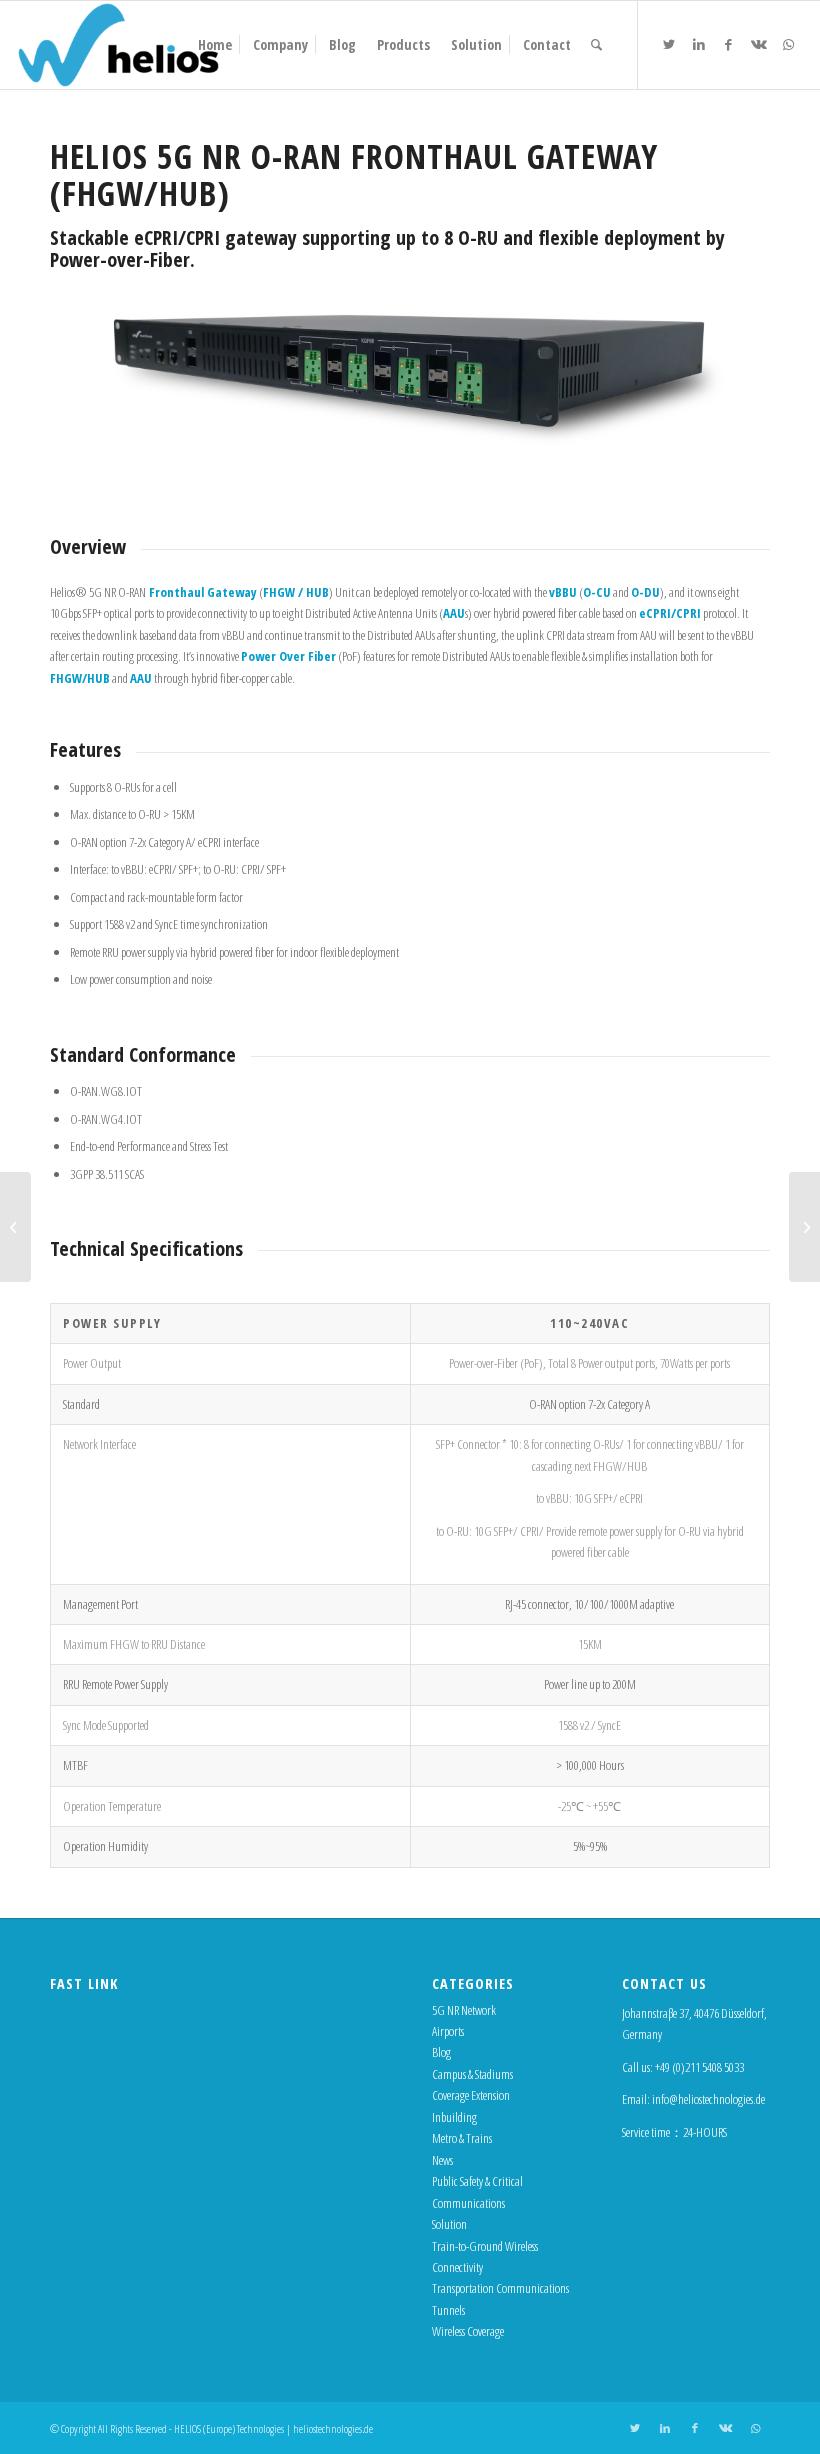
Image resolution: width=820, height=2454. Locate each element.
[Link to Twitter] (669, 44)
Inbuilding (454, 2117)
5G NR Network (464, 2010)
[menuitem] (215, 45)
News (442, 2160)
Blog (441, 2052)
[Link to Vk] (759, 44)
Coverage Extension (471, 2095)
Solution (449, 2224)
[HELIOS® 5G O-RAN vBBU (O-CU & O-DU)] (804, 1227)
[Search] (596, 45)
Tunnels (448, 2310)
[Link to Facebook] (729, 44)
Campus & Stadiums (472, 2074)
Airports (448, 2031)
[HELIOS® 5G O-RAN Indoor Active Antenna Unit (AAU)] (15, 1227)
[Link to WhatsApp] (789, 44)
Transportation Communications (500, 2288)
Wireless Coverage (468, 2331)
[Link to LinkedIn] (699, 44)
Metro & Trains (462, 2138)
